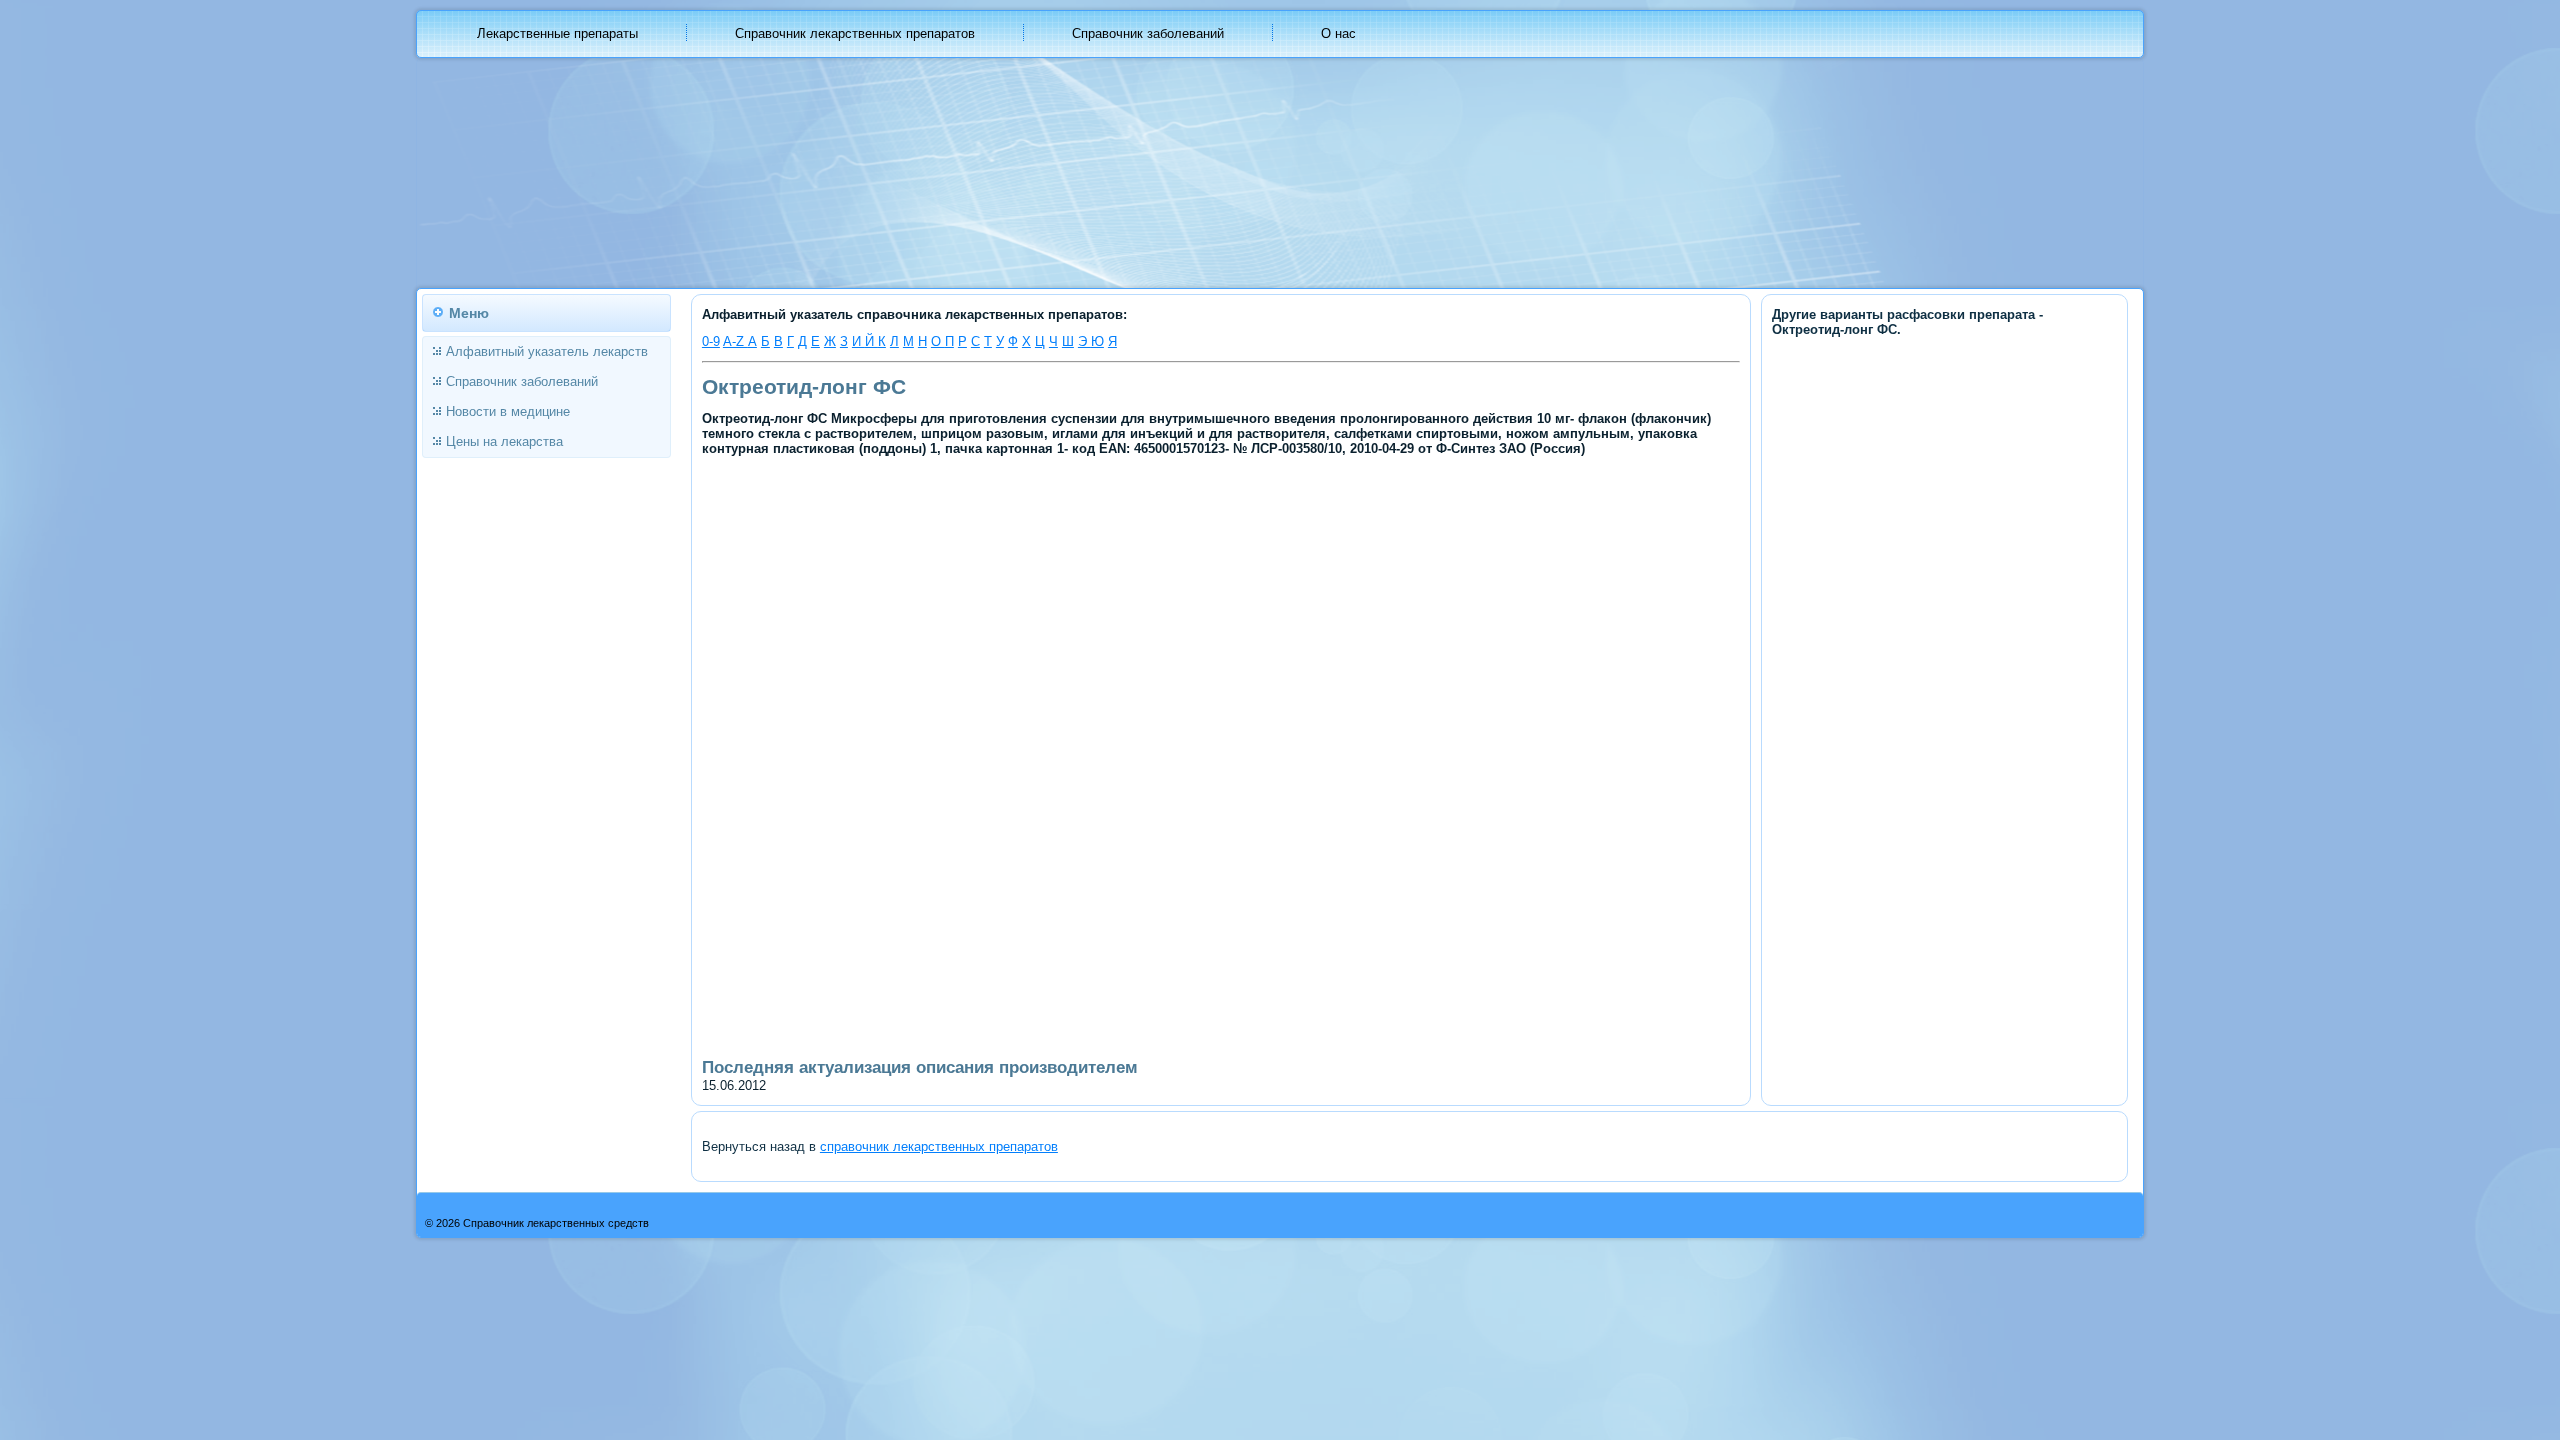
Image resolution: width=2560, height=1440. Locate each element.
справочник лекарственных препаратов (939, 1146)
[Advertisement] (1051, 608)
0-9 (711, 341)
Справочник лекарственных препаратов (855, 33)
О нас (1338, 33)
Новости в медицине (508, 411)
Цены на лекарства (504, 441)
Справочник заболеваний (1148, 33)
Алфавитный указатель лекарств (547, 351)
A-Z (735, 341)
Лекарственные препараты (557, 33)
